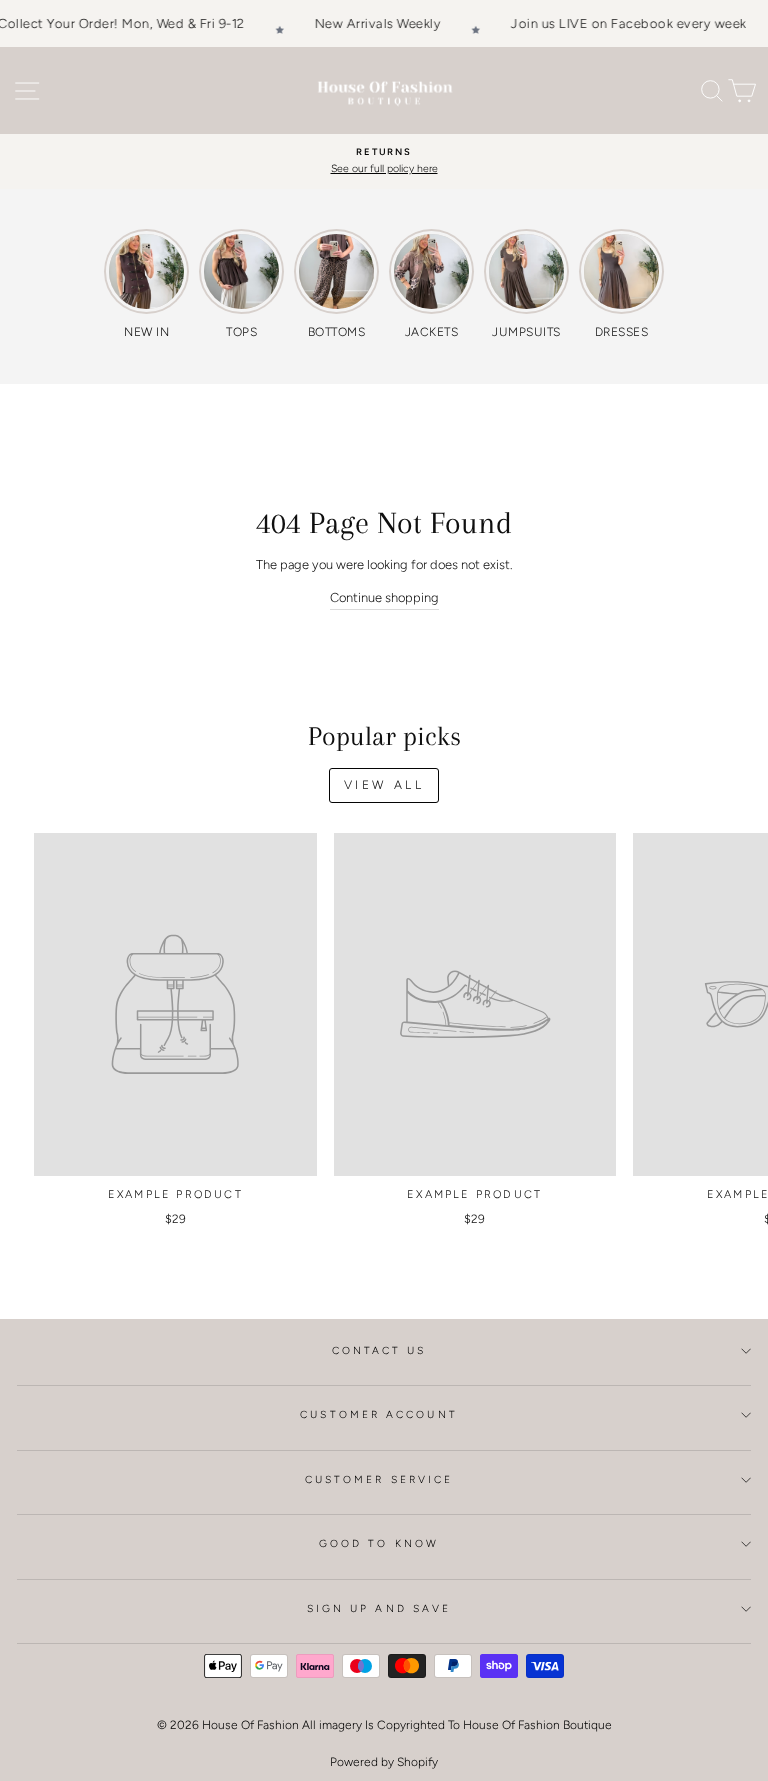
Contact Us (379, 1350)
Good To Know (379, 1543)
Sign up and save (379, 1608)
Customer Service (379, 1479)
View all (384, 785)
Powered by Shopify (384, 1762)
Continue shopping (384, 597)
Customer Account (378, 1414)
